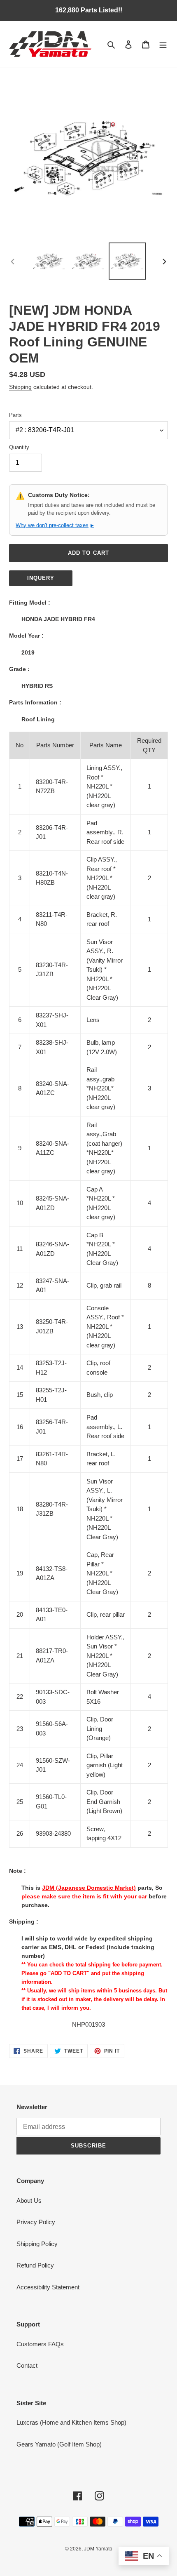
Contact (27, 2365)
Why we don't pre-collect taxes (55, 525)
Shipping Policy (37, 2244)
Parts (15, 415)
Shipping (20, 387)
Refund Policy (35, 2265)
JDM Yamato (98, 2549)
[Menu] (163, 44)
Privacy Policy (36, 2222)
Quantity (19, 447)
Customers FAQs (40, 2344)
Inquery (41, 578)
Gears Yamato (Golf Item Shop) (59, 2444)
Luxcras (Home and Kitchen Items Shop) (71, 2422)
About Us (29, 2200)
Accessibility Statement (48, 2287)
